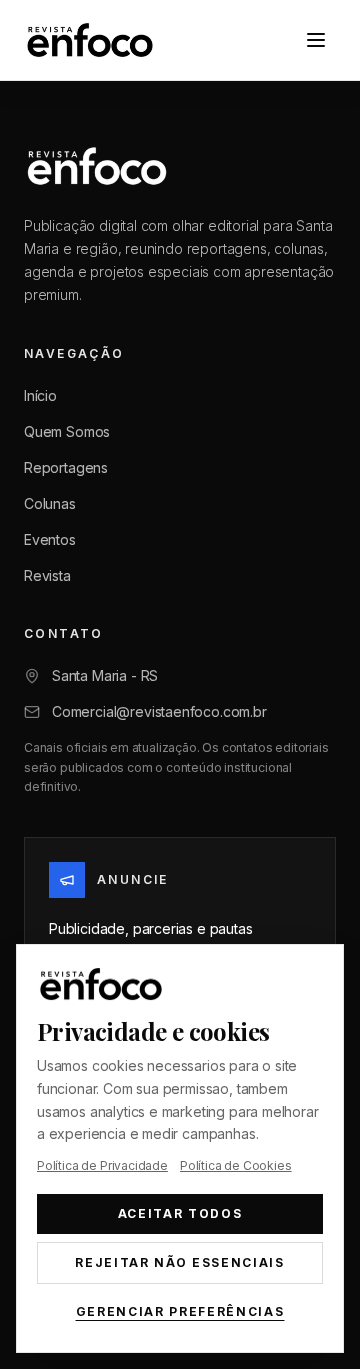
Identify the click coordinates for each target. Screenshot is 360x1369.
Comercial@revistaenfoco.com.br (159, 711)
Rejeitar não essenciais (180, 1262)
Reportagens (66, 467)
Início (40, 395)
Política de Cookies (236, 1165)
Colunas (50, 503)
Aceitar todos (180, 1213)
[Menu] (316, 40)
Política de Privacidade (102, 1165)
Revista (47, 575)
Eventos (50, 539)
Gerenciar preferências (180, 1311)
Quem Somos (67, 431)
